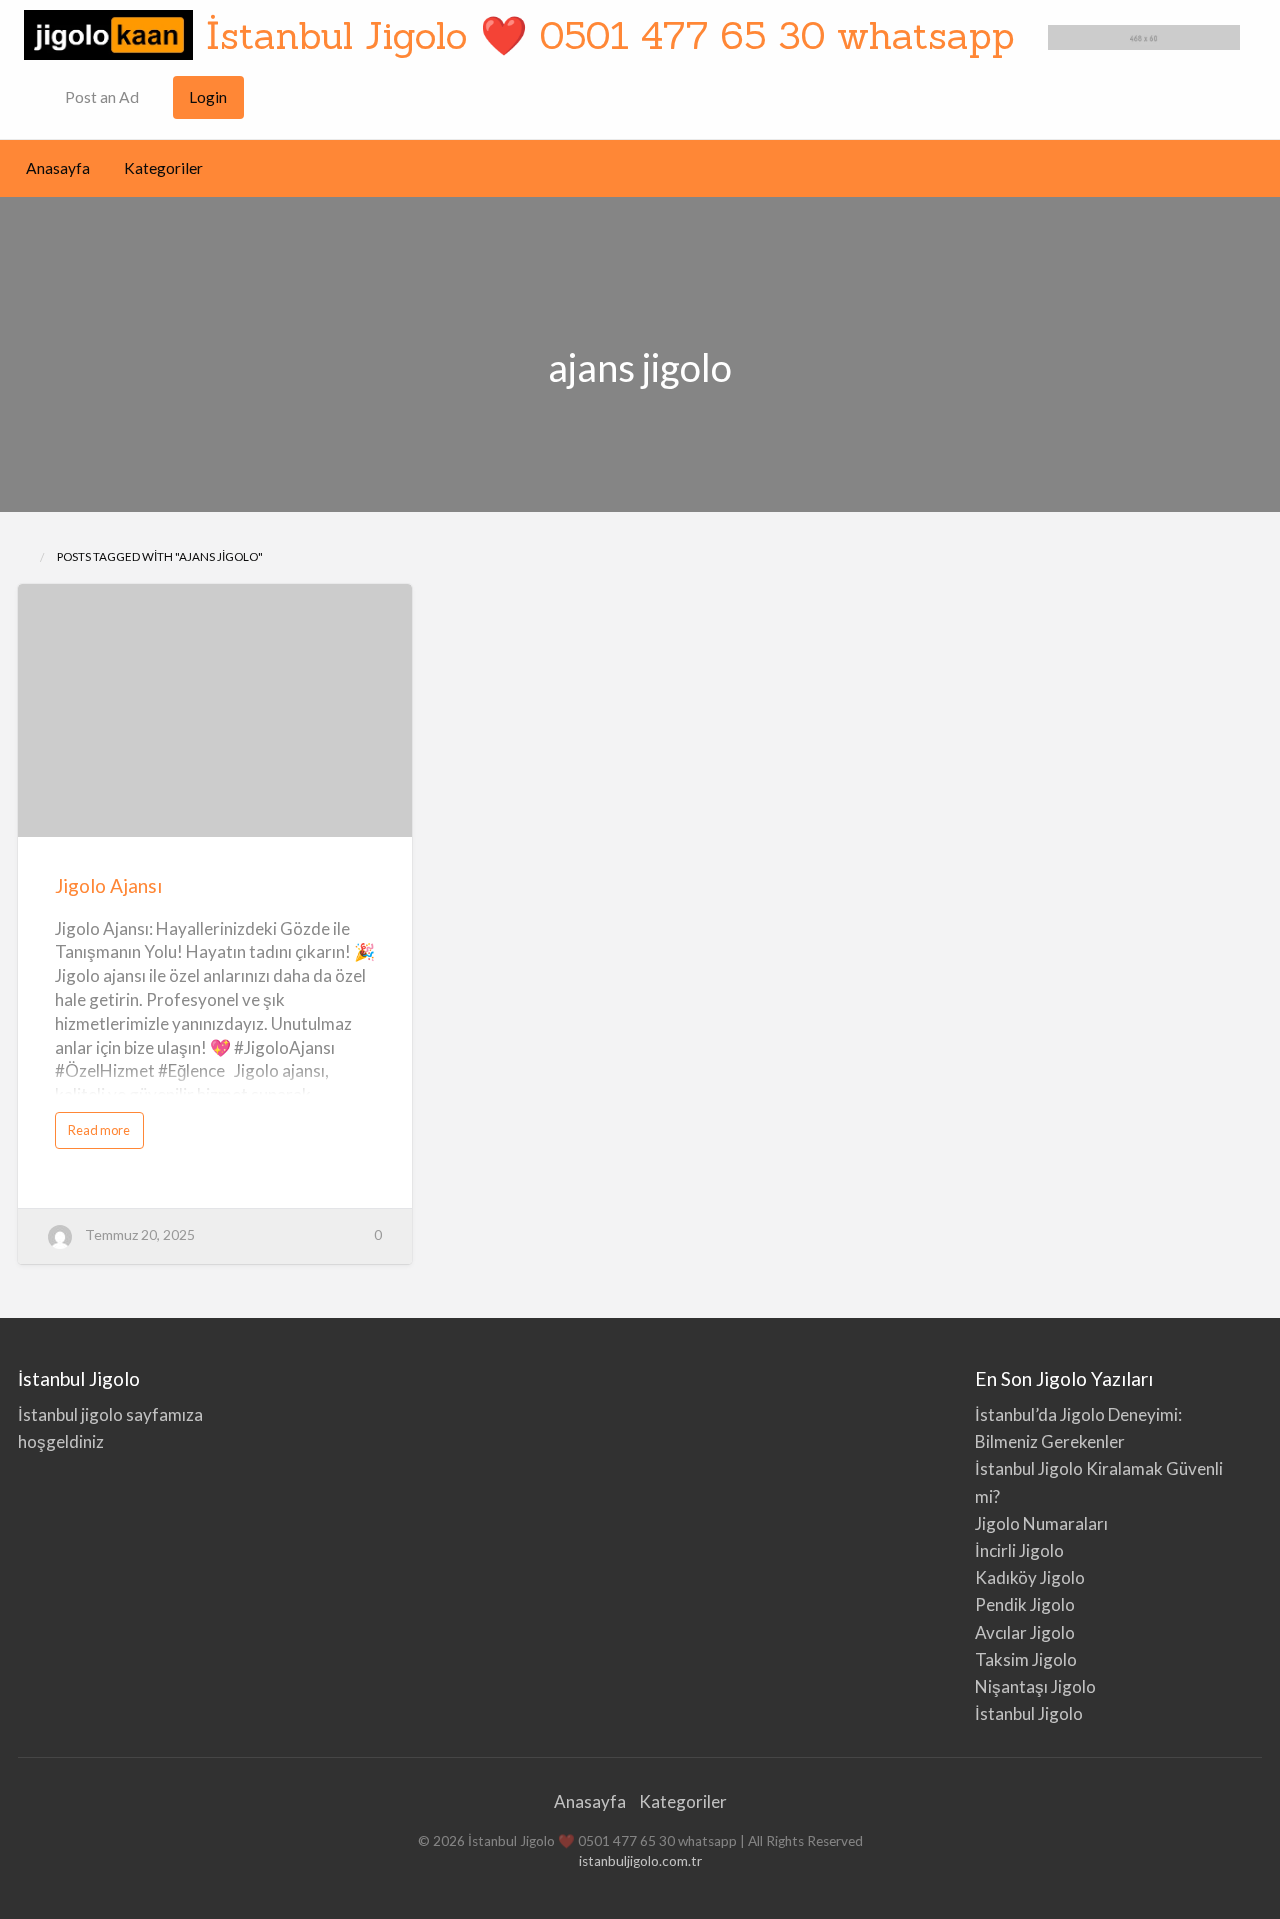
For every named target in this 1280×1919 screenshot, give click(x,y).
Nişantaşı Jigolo (1035, 1686)
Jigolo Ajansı (108, 885)
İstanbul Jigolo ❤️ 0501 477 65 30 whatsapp (610, 35)
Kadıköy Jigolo (1030, 1577)
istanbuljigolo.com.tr (640, 1861)
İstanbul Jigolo (1029, 1713)
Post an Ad (100, 97)
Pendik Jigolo (1025, 1604)
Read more (103, 1134)
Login (208, 97)
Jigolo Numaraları (1041, 1523)
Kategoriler (163, 168)
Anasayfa (58, 168)
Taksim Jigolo (1026, 1659)
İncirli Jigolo (1019, 1550)
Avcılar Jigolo (1025, 1632)
